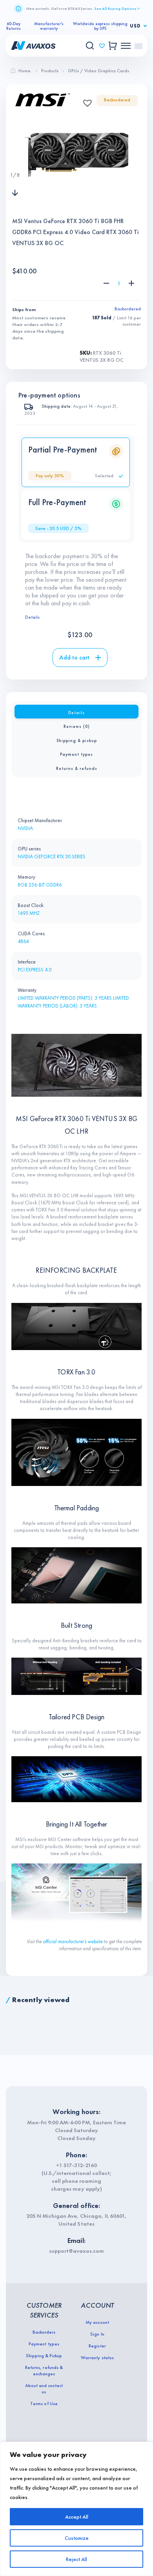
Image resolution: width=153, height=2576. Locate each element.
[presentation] (15, 159)
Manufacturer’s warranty (49, 26)
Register (97, 2346)
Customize (77, 2538)
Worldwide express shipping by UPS (100, 26)
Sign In (97, 2334)
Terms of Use (44, 2404)
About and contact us (44, 2389)
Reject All (76, 2559)
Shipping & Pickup (44, 2356)
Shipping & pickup (77, 740)
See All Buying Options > (117, 8)
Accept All (77, 2517)
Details (32, 617)
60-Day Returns (14, 26)
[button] (85, 101)
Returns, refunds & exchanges (44, 2371)
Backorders (44, 2332)
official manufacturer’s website (73, 1941)
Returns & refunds (77, 768)
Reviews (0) (77, 726)
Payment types (76, 754)
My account (97, 2322)
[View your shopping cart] (113, 46)
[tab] (76, 712)
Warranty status (97, 2358)
